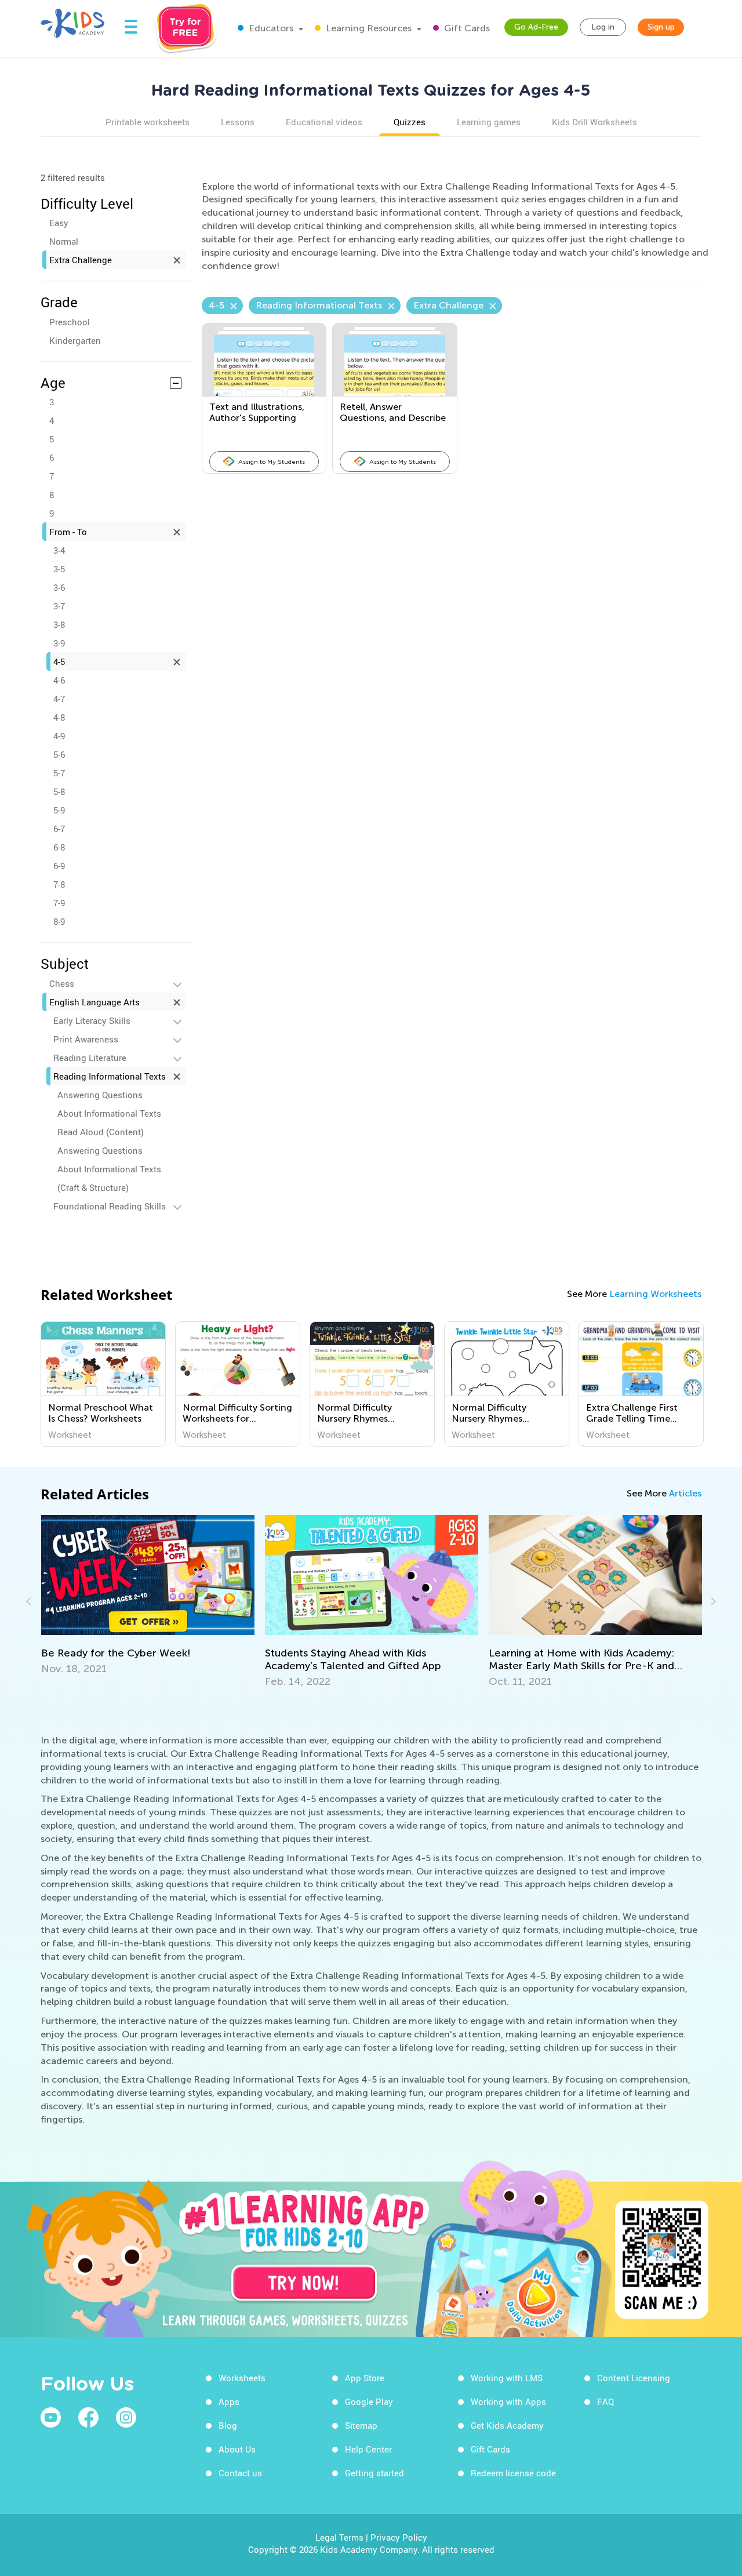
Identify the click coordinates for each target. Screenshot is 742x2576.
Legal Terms (339, 2537)
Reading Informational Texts (110, 1076)
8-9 (59, 921)
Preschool (70, 322)
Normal (64, 241)
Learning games (489, 122)
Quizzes (410, 122)
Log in (603, 27)
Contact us (240, 2473)
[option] (103, 1384)
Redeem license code (513, 2473)
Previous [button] (30, 1601)
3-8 (59, 624)
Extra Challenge (81, 260)
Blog (228, 2425)
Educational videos (324, 122)
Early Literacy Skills (92, 1020)
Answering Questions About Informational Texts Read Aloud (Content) (109, 1113)
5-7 (59, 773)
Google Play (369, 2401)
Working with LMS (507, 2378)
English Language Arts (94, 1002)
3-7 (59, 606)
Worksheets (242, 2378)
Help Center (368, 2449)
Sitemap (361, 2425)
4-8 (59, 717)
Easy (59, 223)
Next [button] (712, 1601)
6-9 (59, 866)
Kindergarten (75, 340)
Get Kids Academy (507, 2425)
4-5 (59, 662)
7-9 (59, 903)
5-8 (59, 791)
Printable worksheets (148, 122)
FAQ (605, 2401)
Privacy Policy (399, 2537)
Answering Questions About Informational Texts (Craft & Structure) (109, 1169)
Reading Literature (90, 1058)
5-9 (59, 810)
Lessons (238, 122)
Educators (270, 28)
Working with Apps (508, 2401)
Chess (62, 983)
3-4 (59, 550)
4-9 (59, 736)
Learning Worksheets (655, 1294)
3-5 (59, 569)
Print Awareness (86, 1039)
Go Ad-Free (536, 27)
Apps (229, 2401)
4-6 (59, 680)
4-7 (59, 699)
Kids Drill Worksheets (594, 122)
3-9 (59, 643)
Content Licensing (634, 2378)
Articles (685, 1493)
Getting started (374, 2473)
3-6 (59, 587)
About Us (237, 2449)
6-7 (59, 829)
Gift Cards (466, 28)
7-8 (59, 884)
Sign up (661, 27)
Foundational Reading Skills (110, 1206)
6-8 (59, 847)
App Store (365, 2378)
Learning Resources (368, 28)
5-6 (59, 754)
